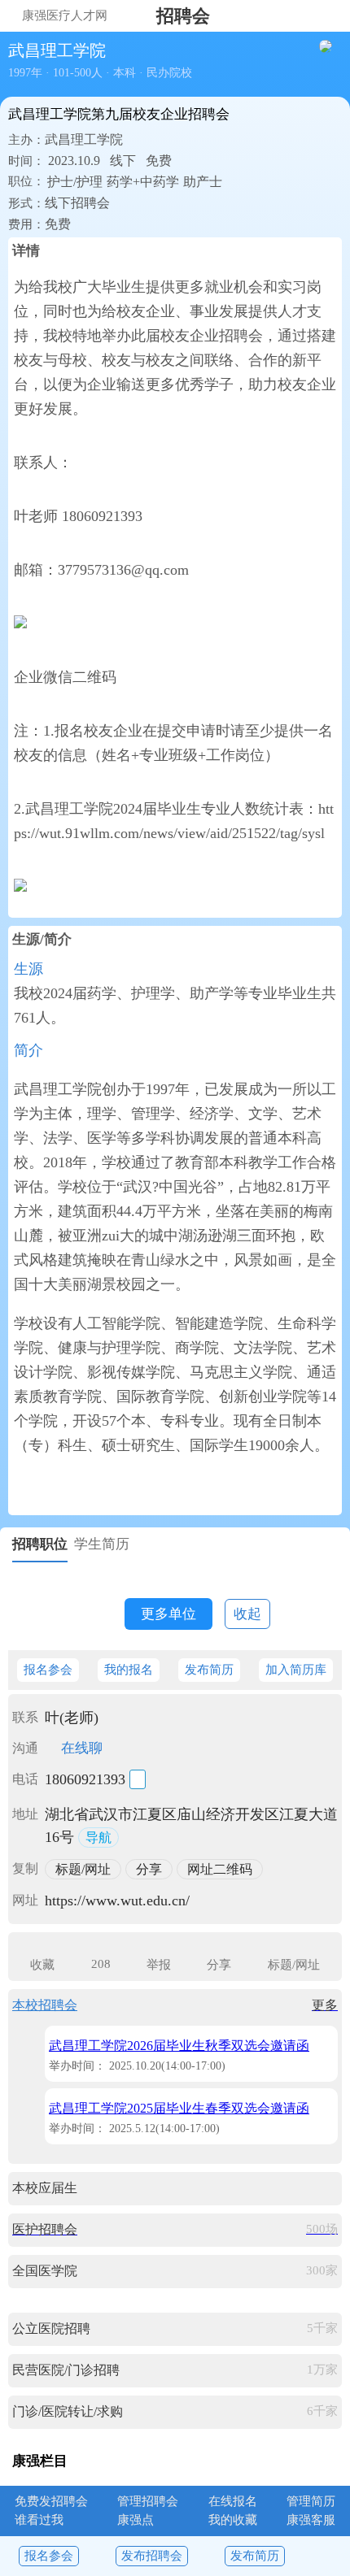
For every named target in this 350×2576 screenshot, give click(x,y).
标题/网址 (294, 1965)
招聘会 (183, 16)
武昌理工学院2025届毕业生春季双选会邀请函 (179, 2108)
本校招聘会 (45, 2005)
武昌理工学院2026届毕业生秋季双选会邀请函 (179, 2046)
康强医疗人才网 (65, 15)
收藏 (42, 1965)
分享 (219, 1965)
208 (101, 1964)
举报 (159, 1965)
